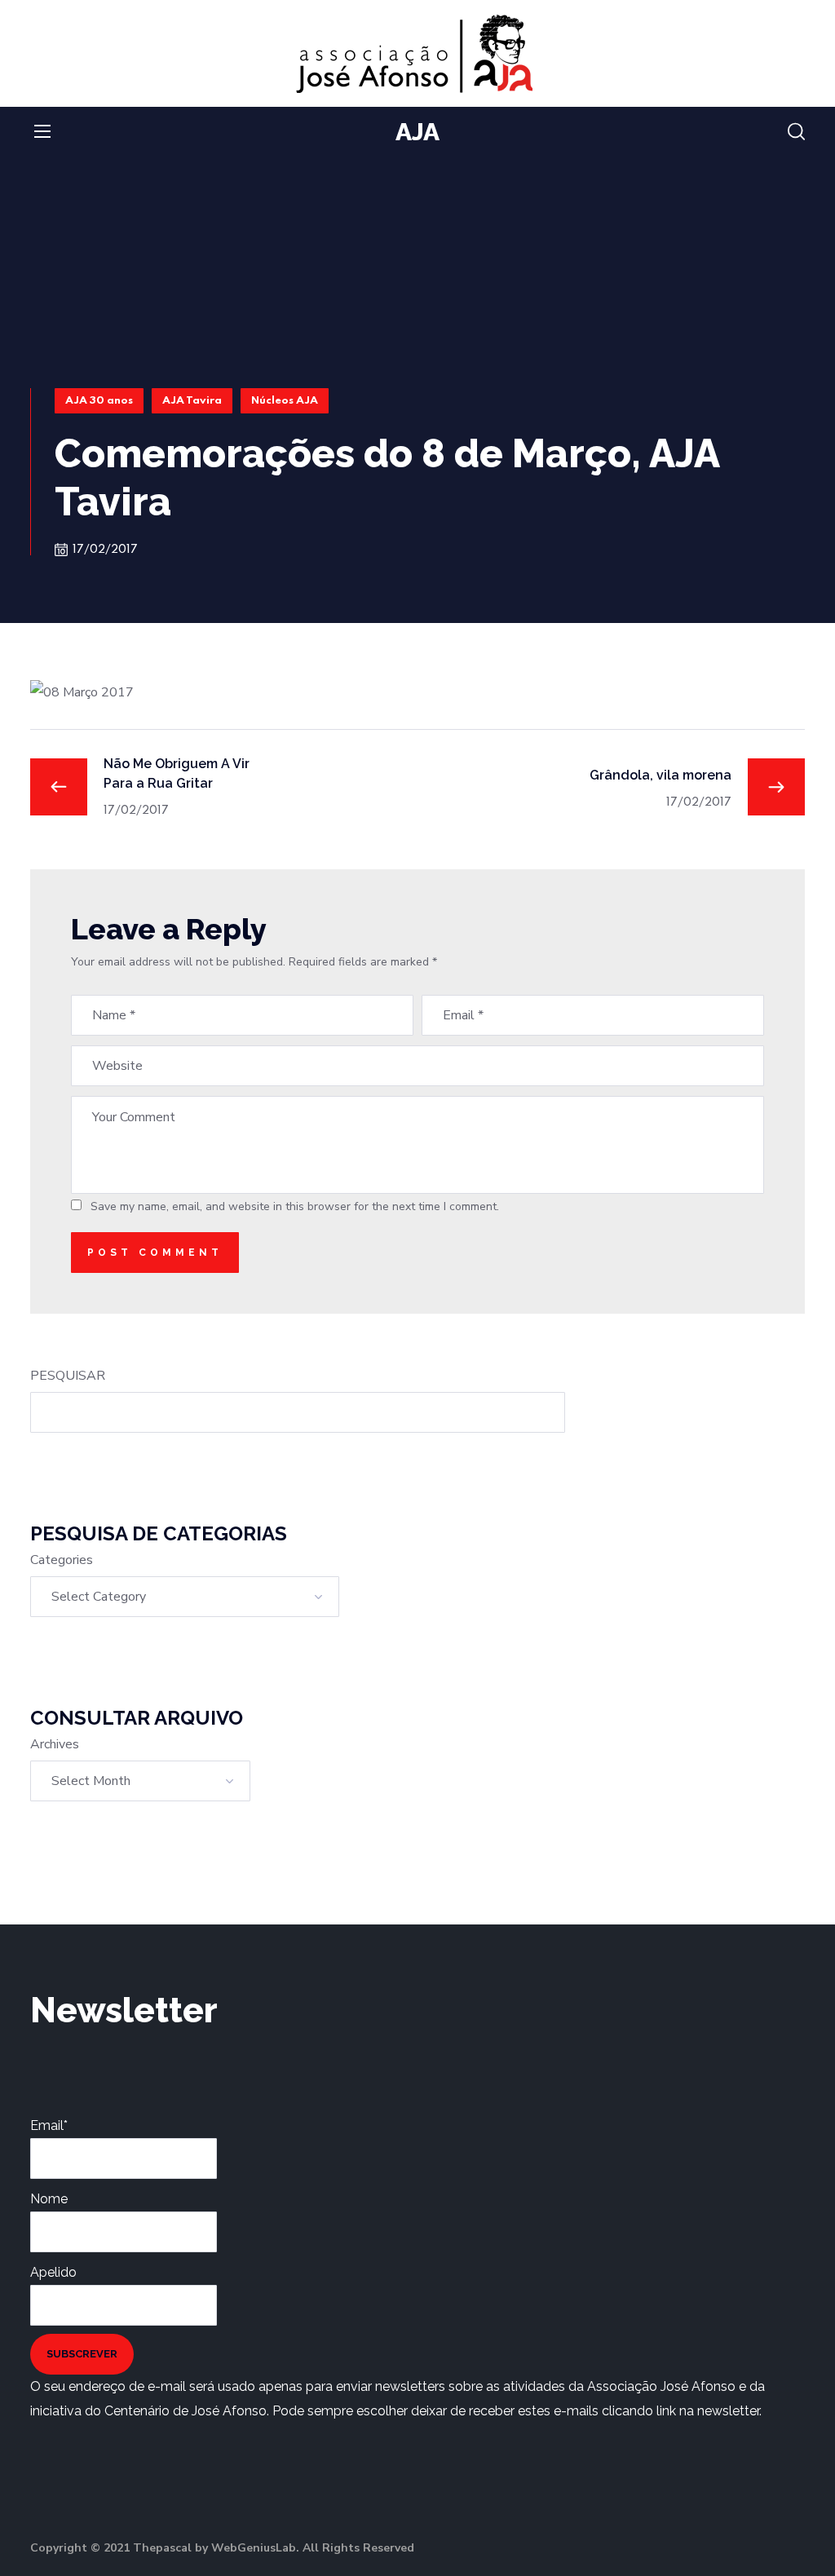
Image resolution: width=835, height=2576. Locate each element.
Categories (62, 1560)
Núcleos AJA (285, 401)
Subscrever (82, 2354)
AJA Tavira (192, 401)
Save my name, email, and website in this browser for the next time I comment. (295, 1206)
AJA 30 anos (99, 401)
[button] (796, 132)
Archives (55, 1744)
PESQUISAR (68, 1376)
